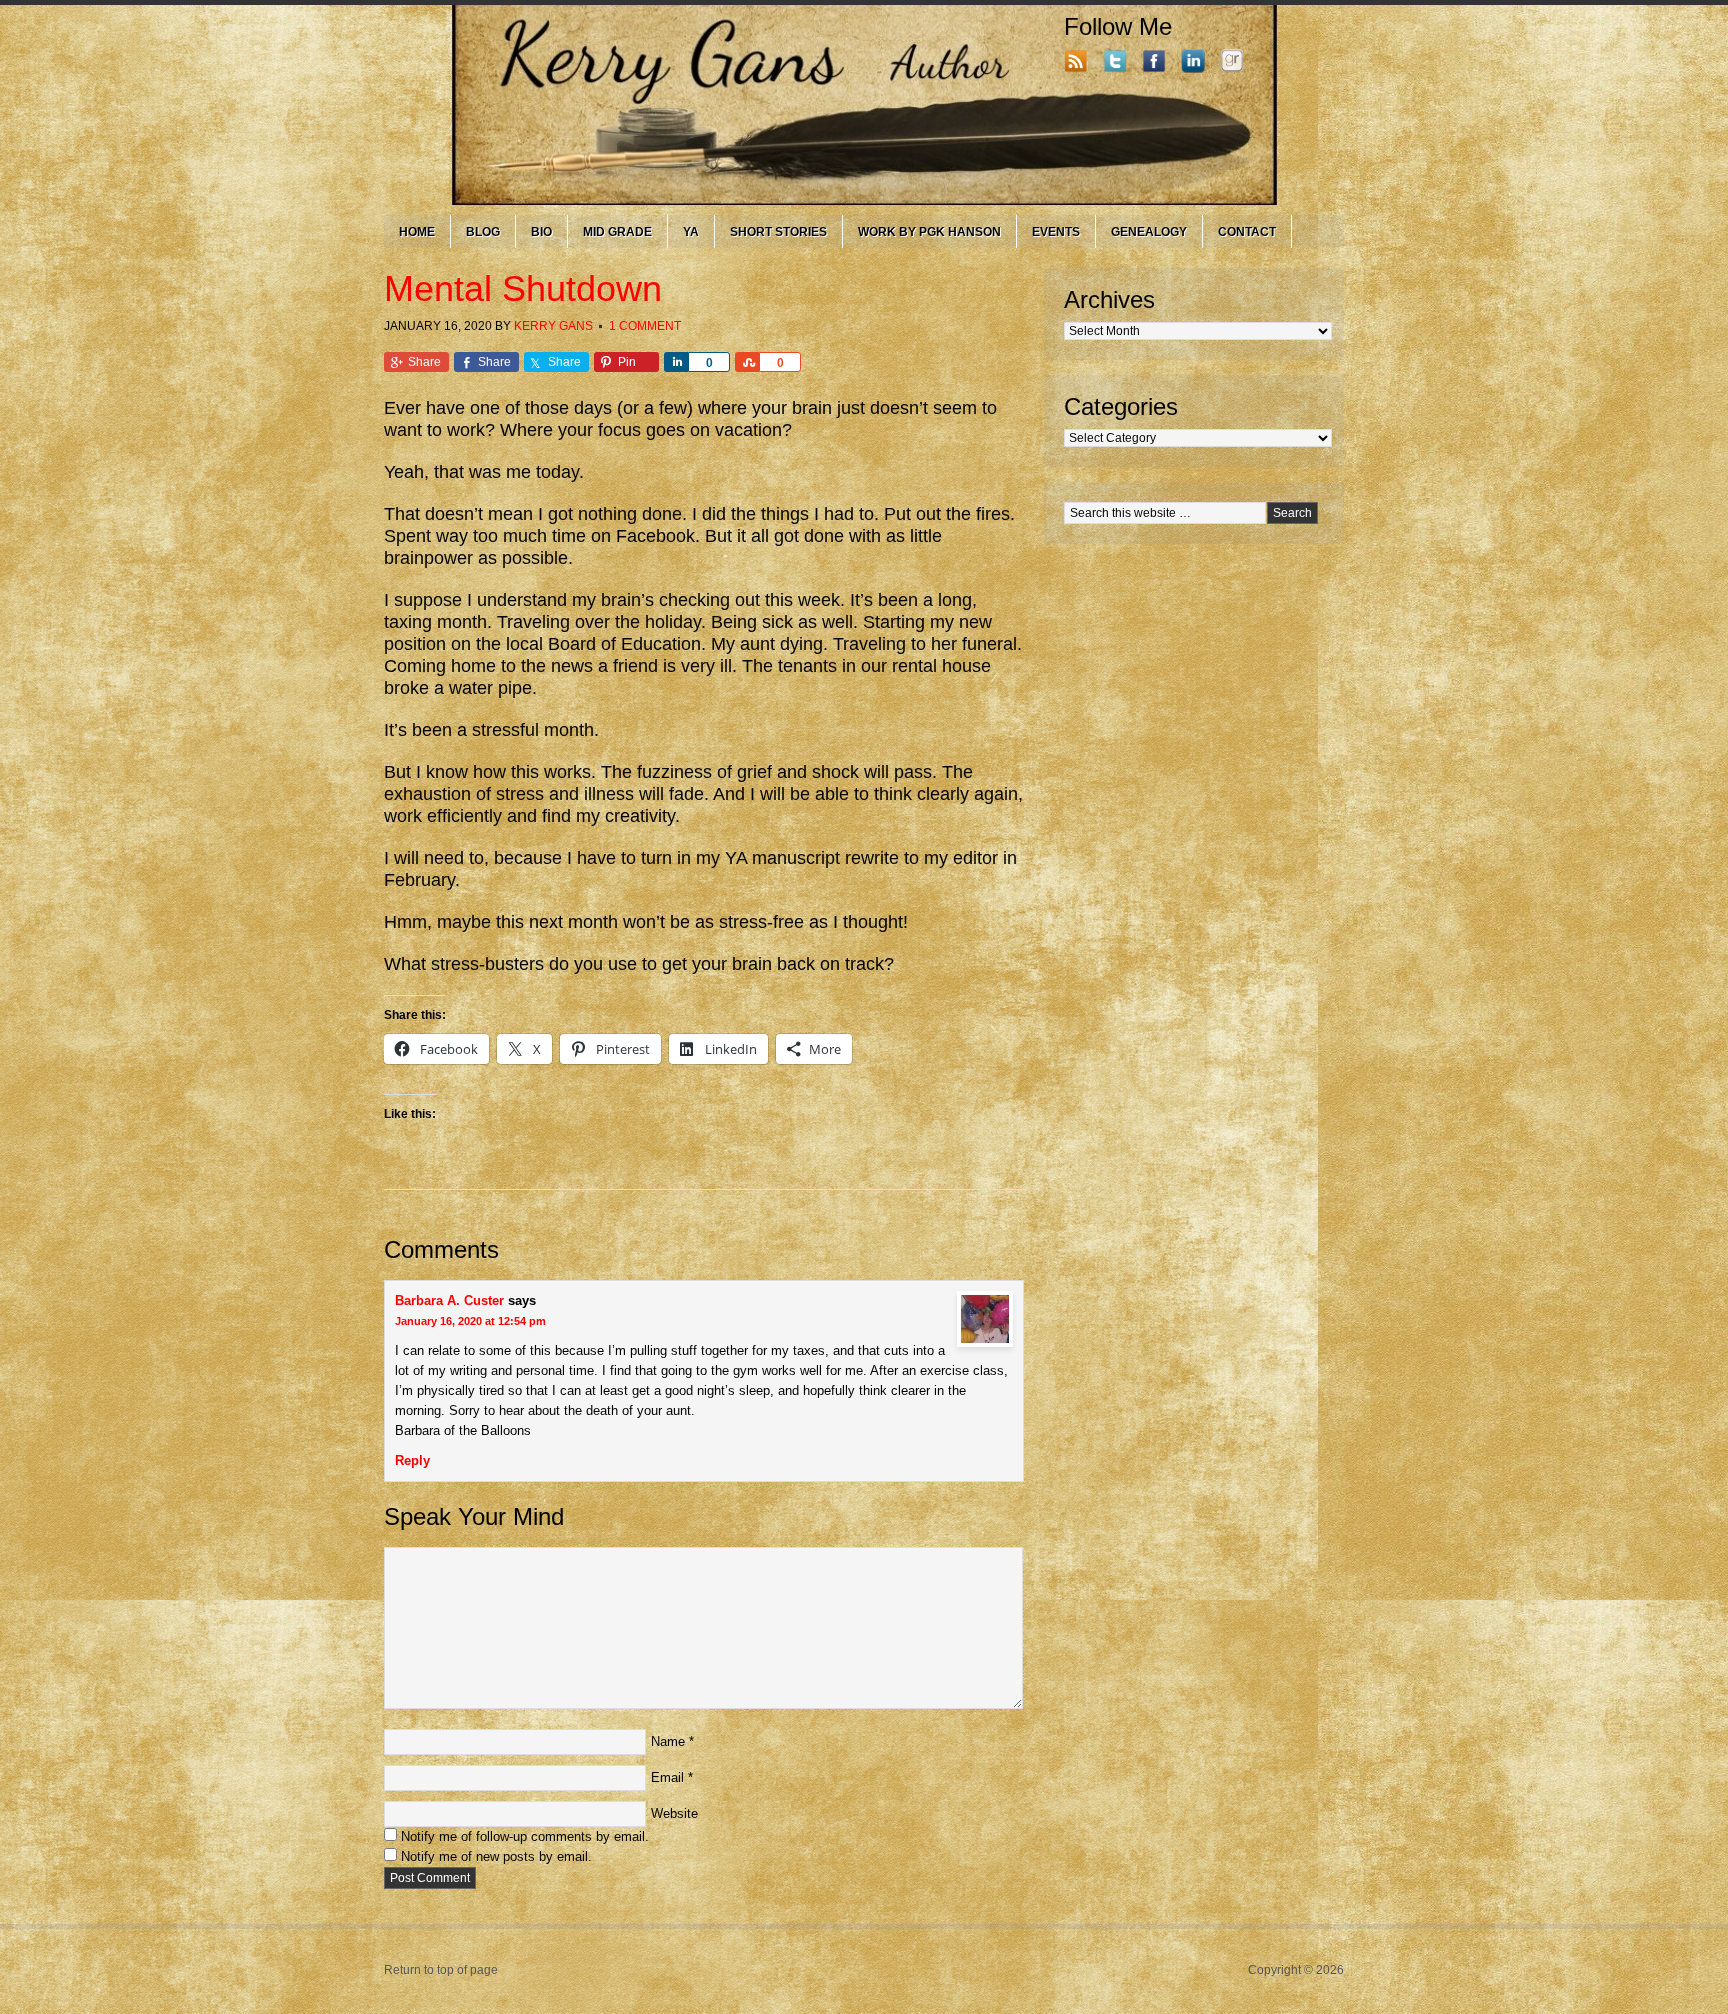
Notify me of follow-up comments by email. (525, 1836)
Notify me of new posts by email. (496, 1856)
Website (674, 1813)
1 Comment (645, 326)
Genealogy (1149, 232)
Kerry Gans (553, 326)
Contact (1247, 232)
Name (668, 1741)
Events (1056, 232)
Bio (541, 232)
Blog (483, 232)
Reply (412, 1460)
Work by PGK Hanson (929, 232)
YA (691, 232)
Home (417, 232)
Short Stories (778, 232)
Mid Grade (617, 232)
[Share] (676, 362)
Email (667, 1777)
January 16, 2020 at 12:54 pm (470, 1321)
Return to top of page (441, 1970)
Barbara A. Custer (449, 1300)
